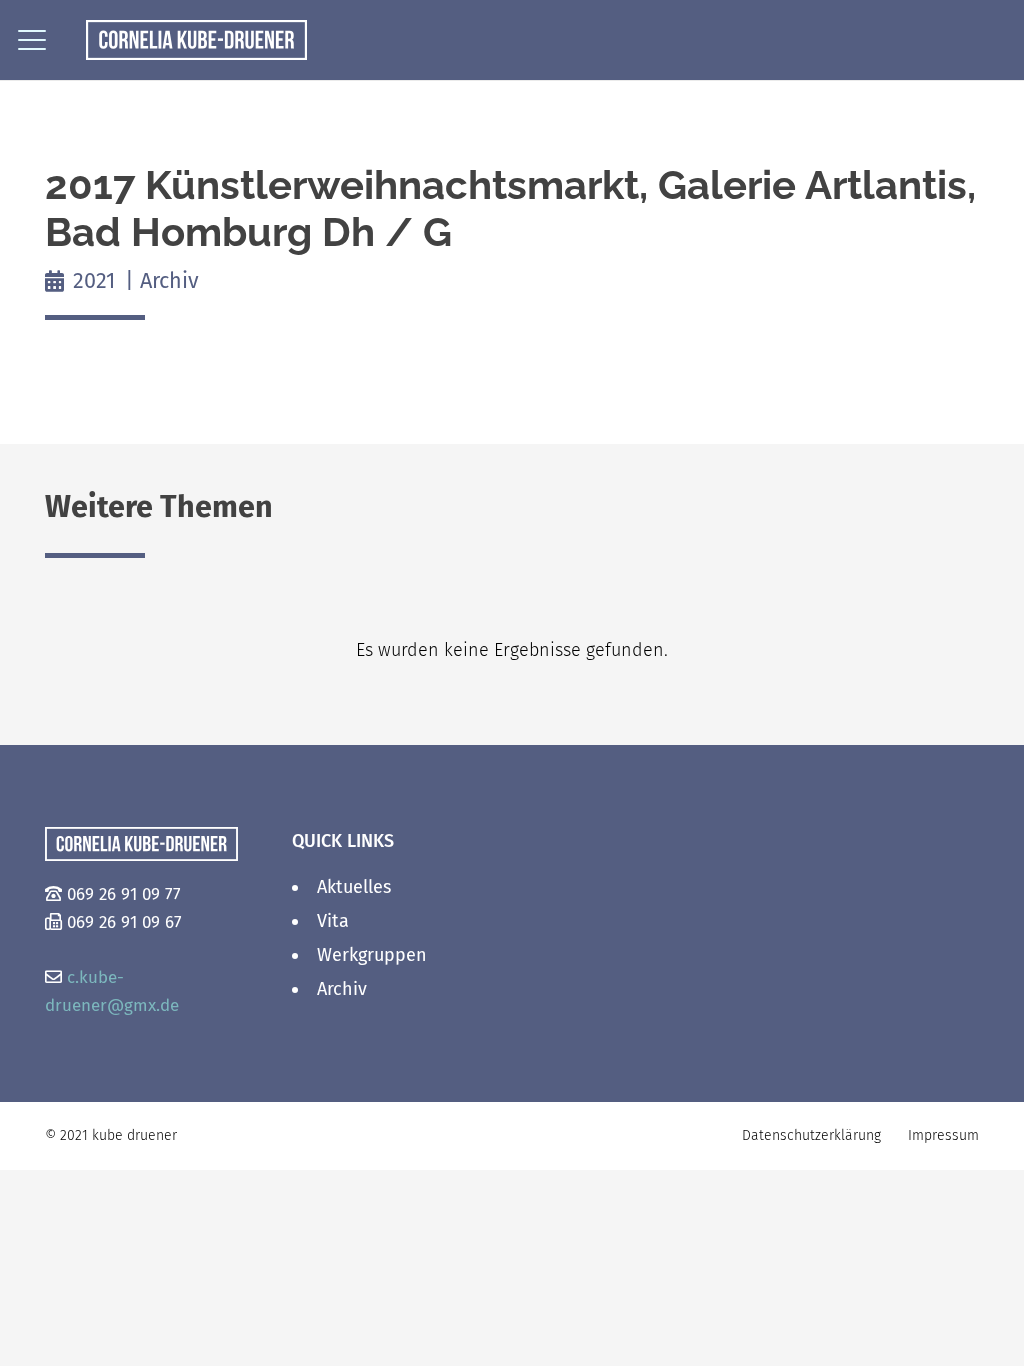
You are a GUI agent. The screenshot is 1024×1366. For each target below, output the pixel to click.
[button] (32, 40)
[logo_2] (196, 40)
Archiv (342, 989)
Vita (333, 921)
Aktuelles (354, 887)
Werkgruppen (372, 955)
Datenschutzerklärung (811, 1135)
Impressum (943, 1135)
